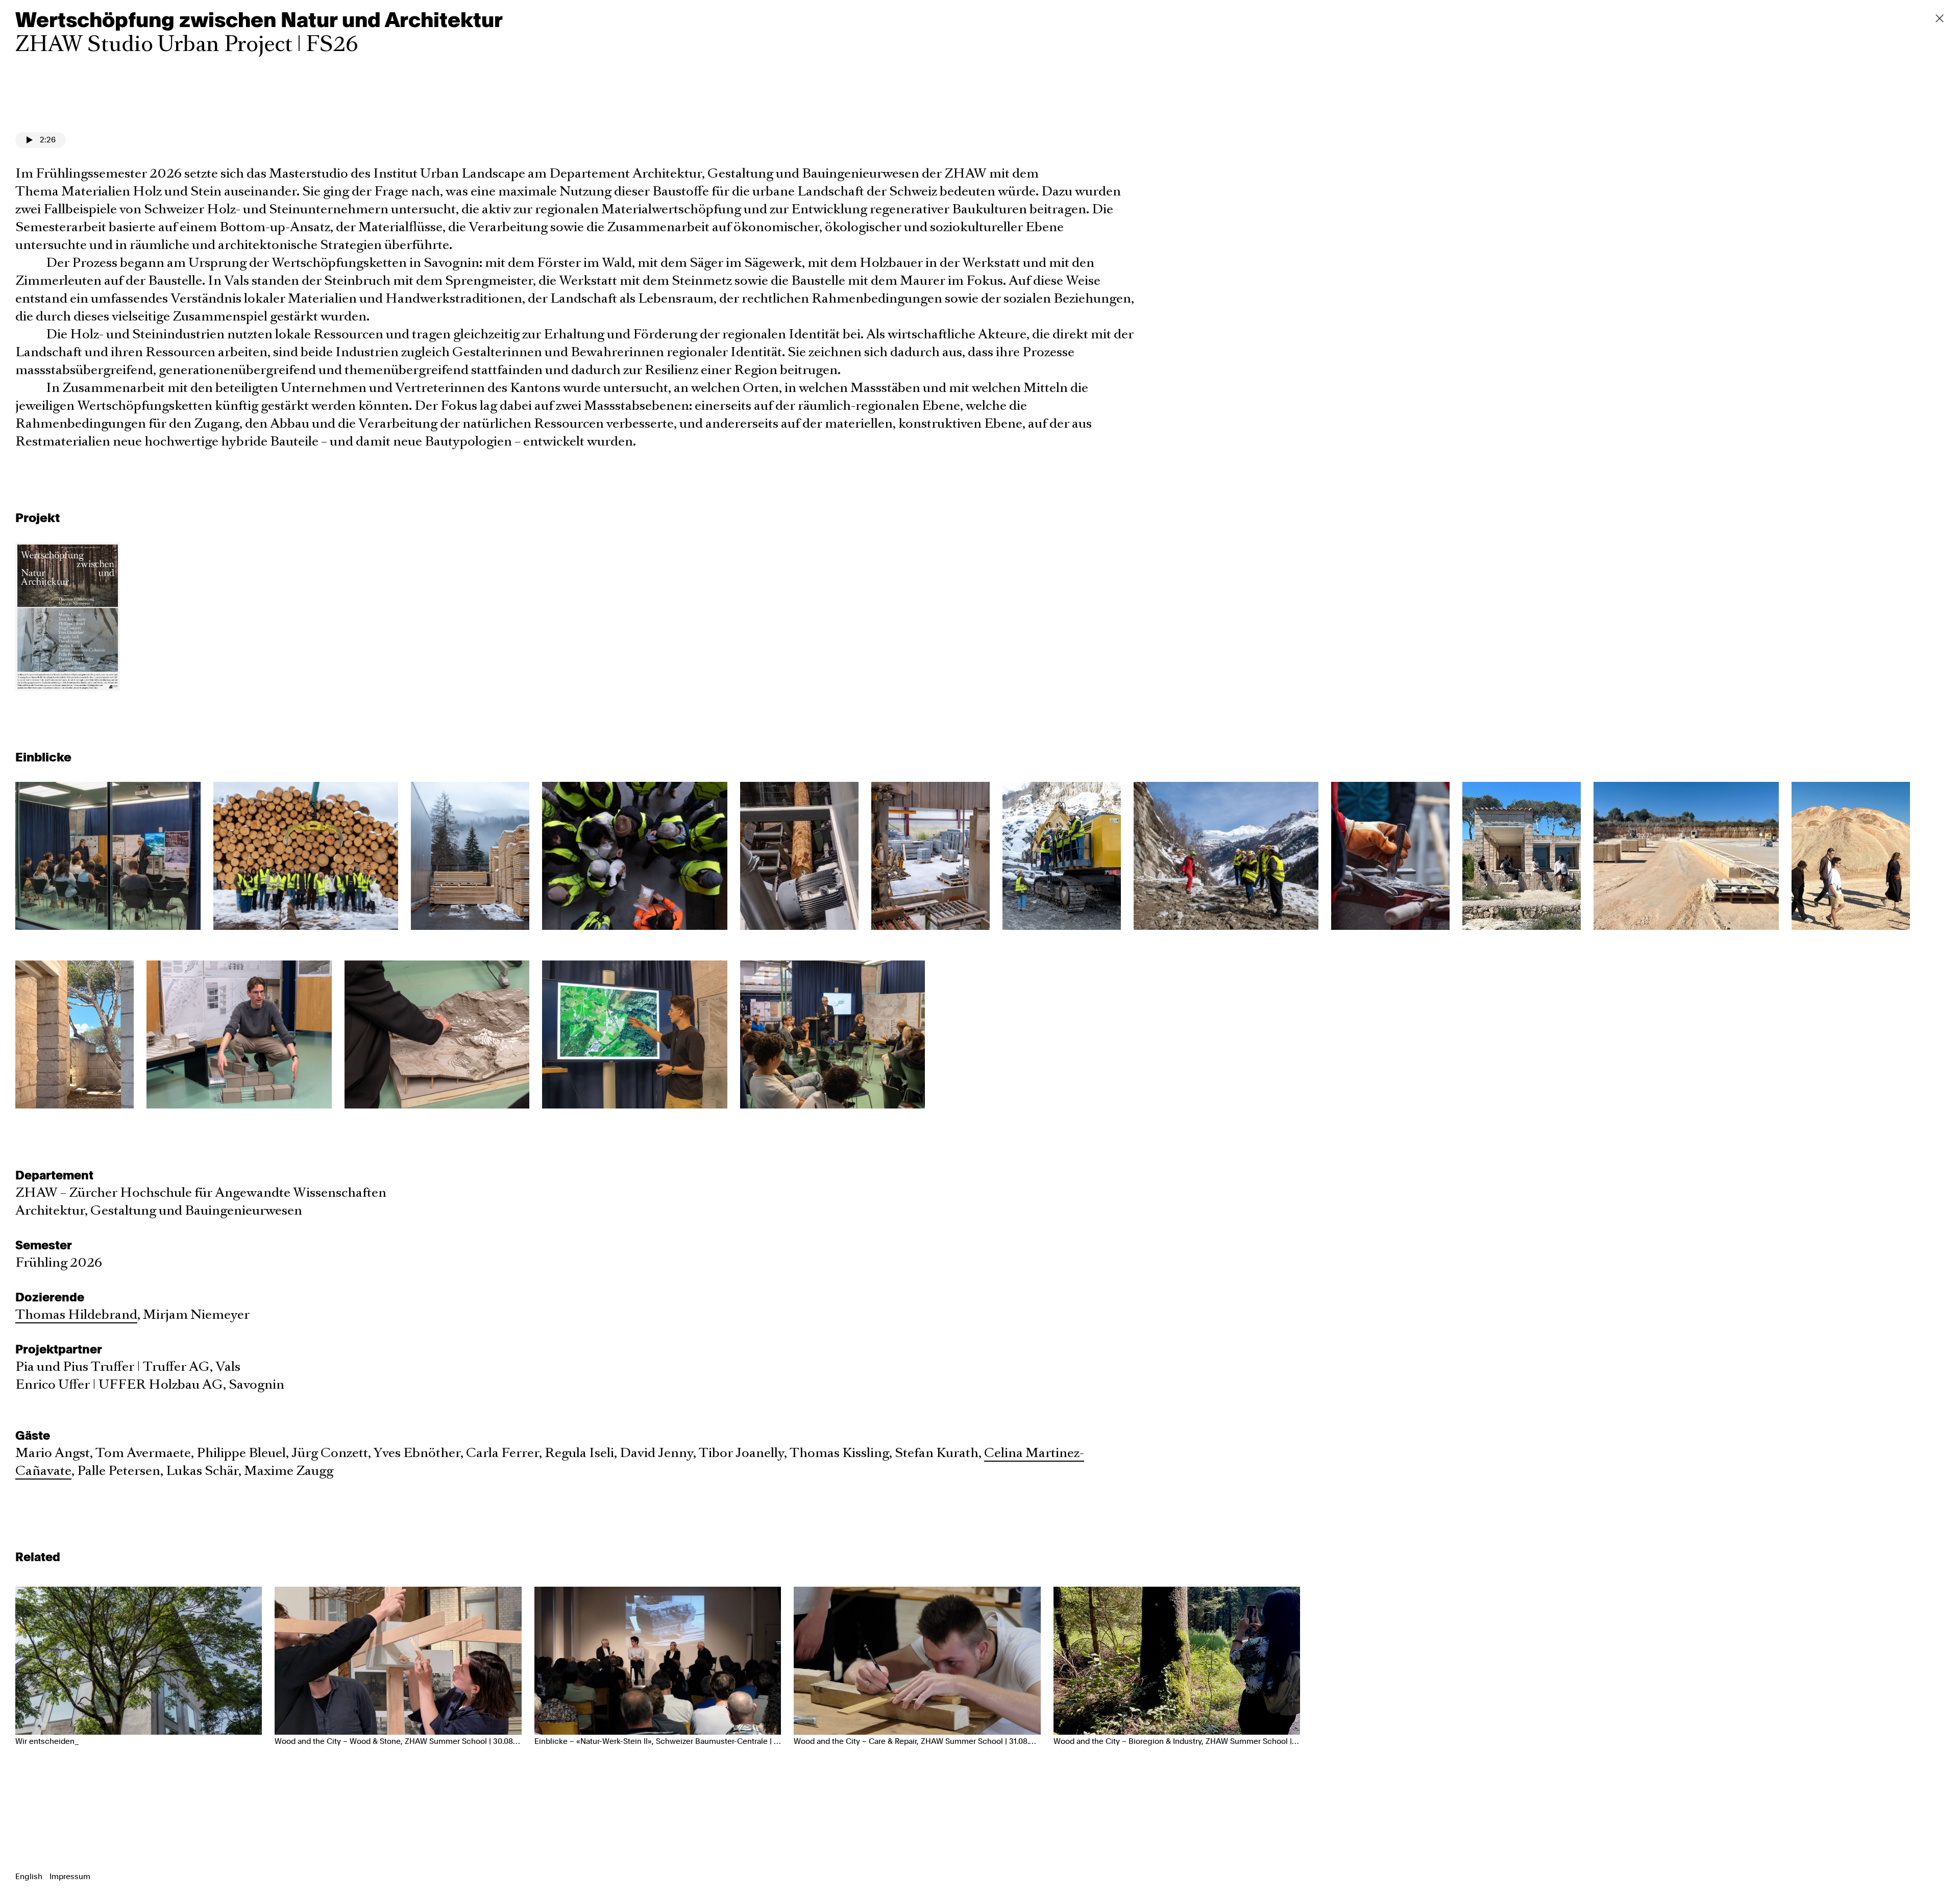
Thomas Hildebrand (76, 1315)
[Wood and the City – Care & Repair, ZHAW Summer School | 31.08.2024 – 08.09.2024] (917, 1661)
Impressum (70, 1877)
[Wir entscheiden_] (139, 1661)
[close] (1940, 18)
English (30, 1877)
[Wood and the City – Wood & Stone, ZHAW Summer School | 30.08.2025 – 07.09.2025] (398, 1661)
